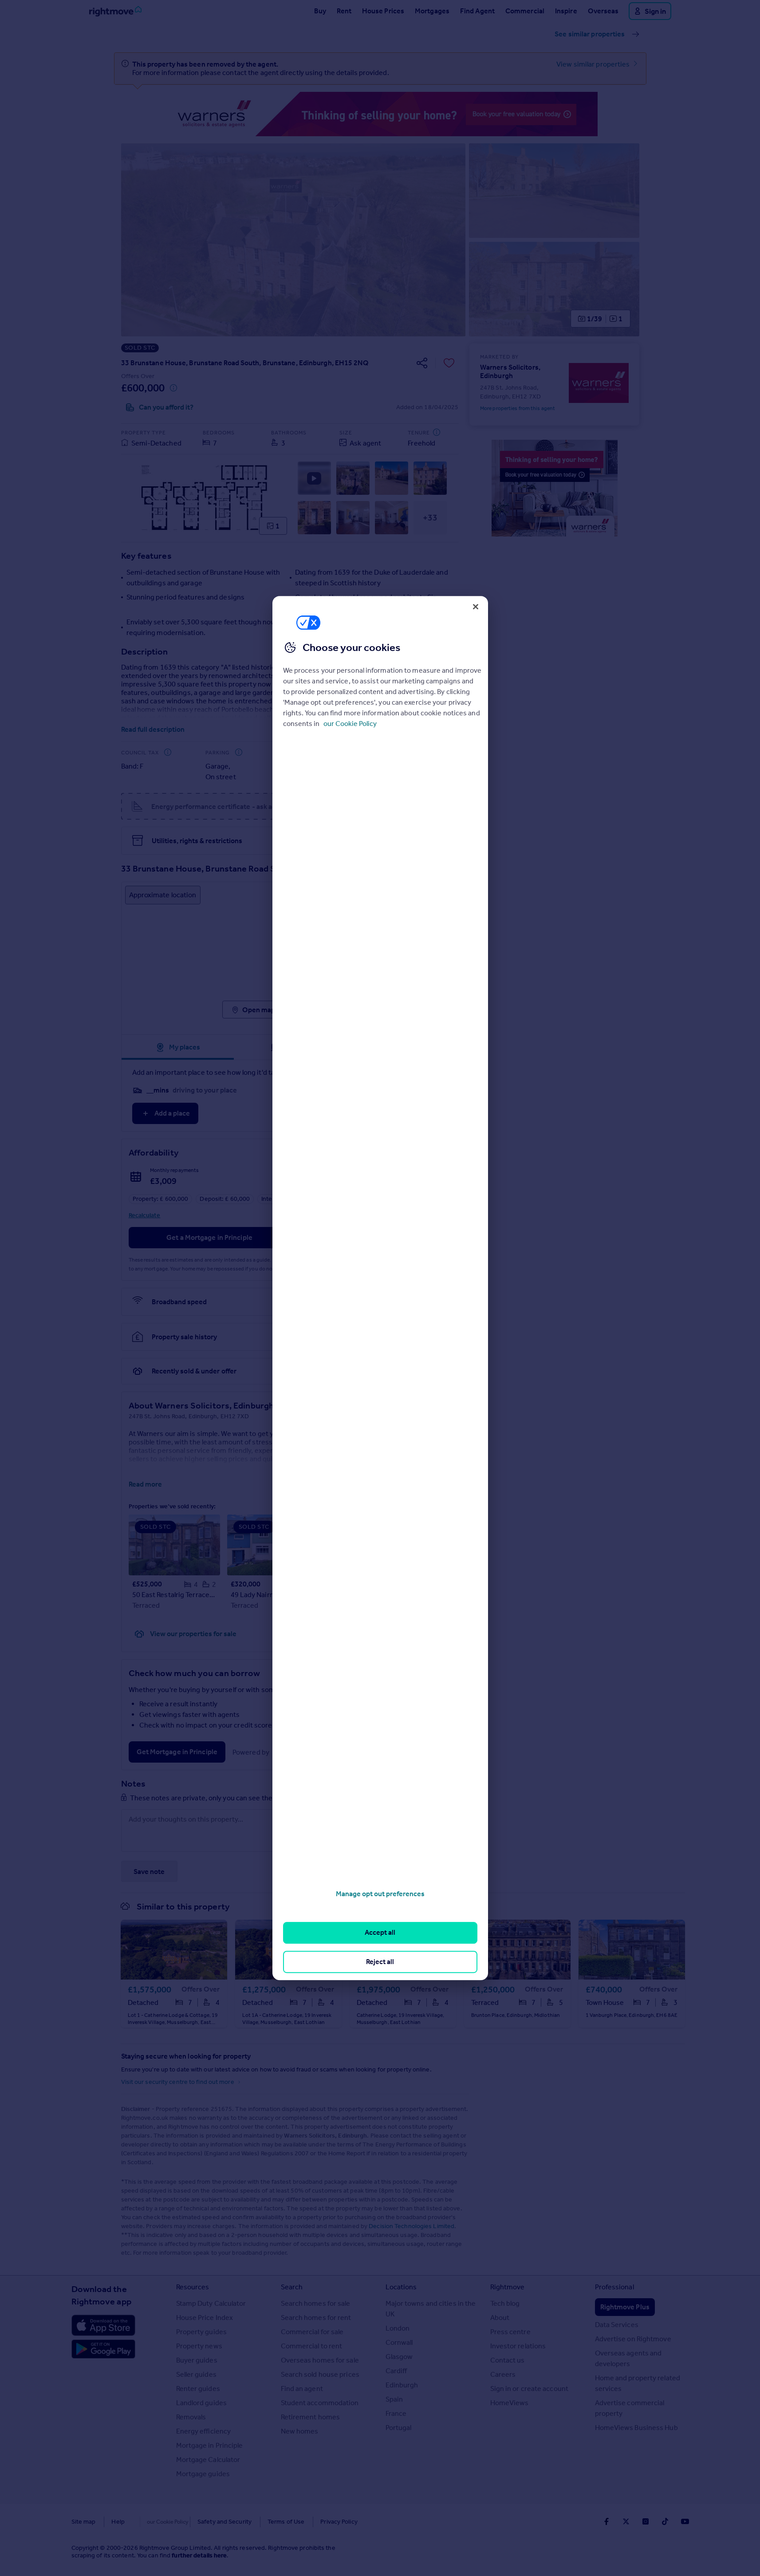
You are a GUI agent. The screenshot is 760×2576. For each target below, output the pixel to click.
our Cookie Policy (350, 724)
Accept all (380, 1933)
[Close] (476, 607)
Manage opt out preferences (380, 1894)
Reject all (380, 1962)
